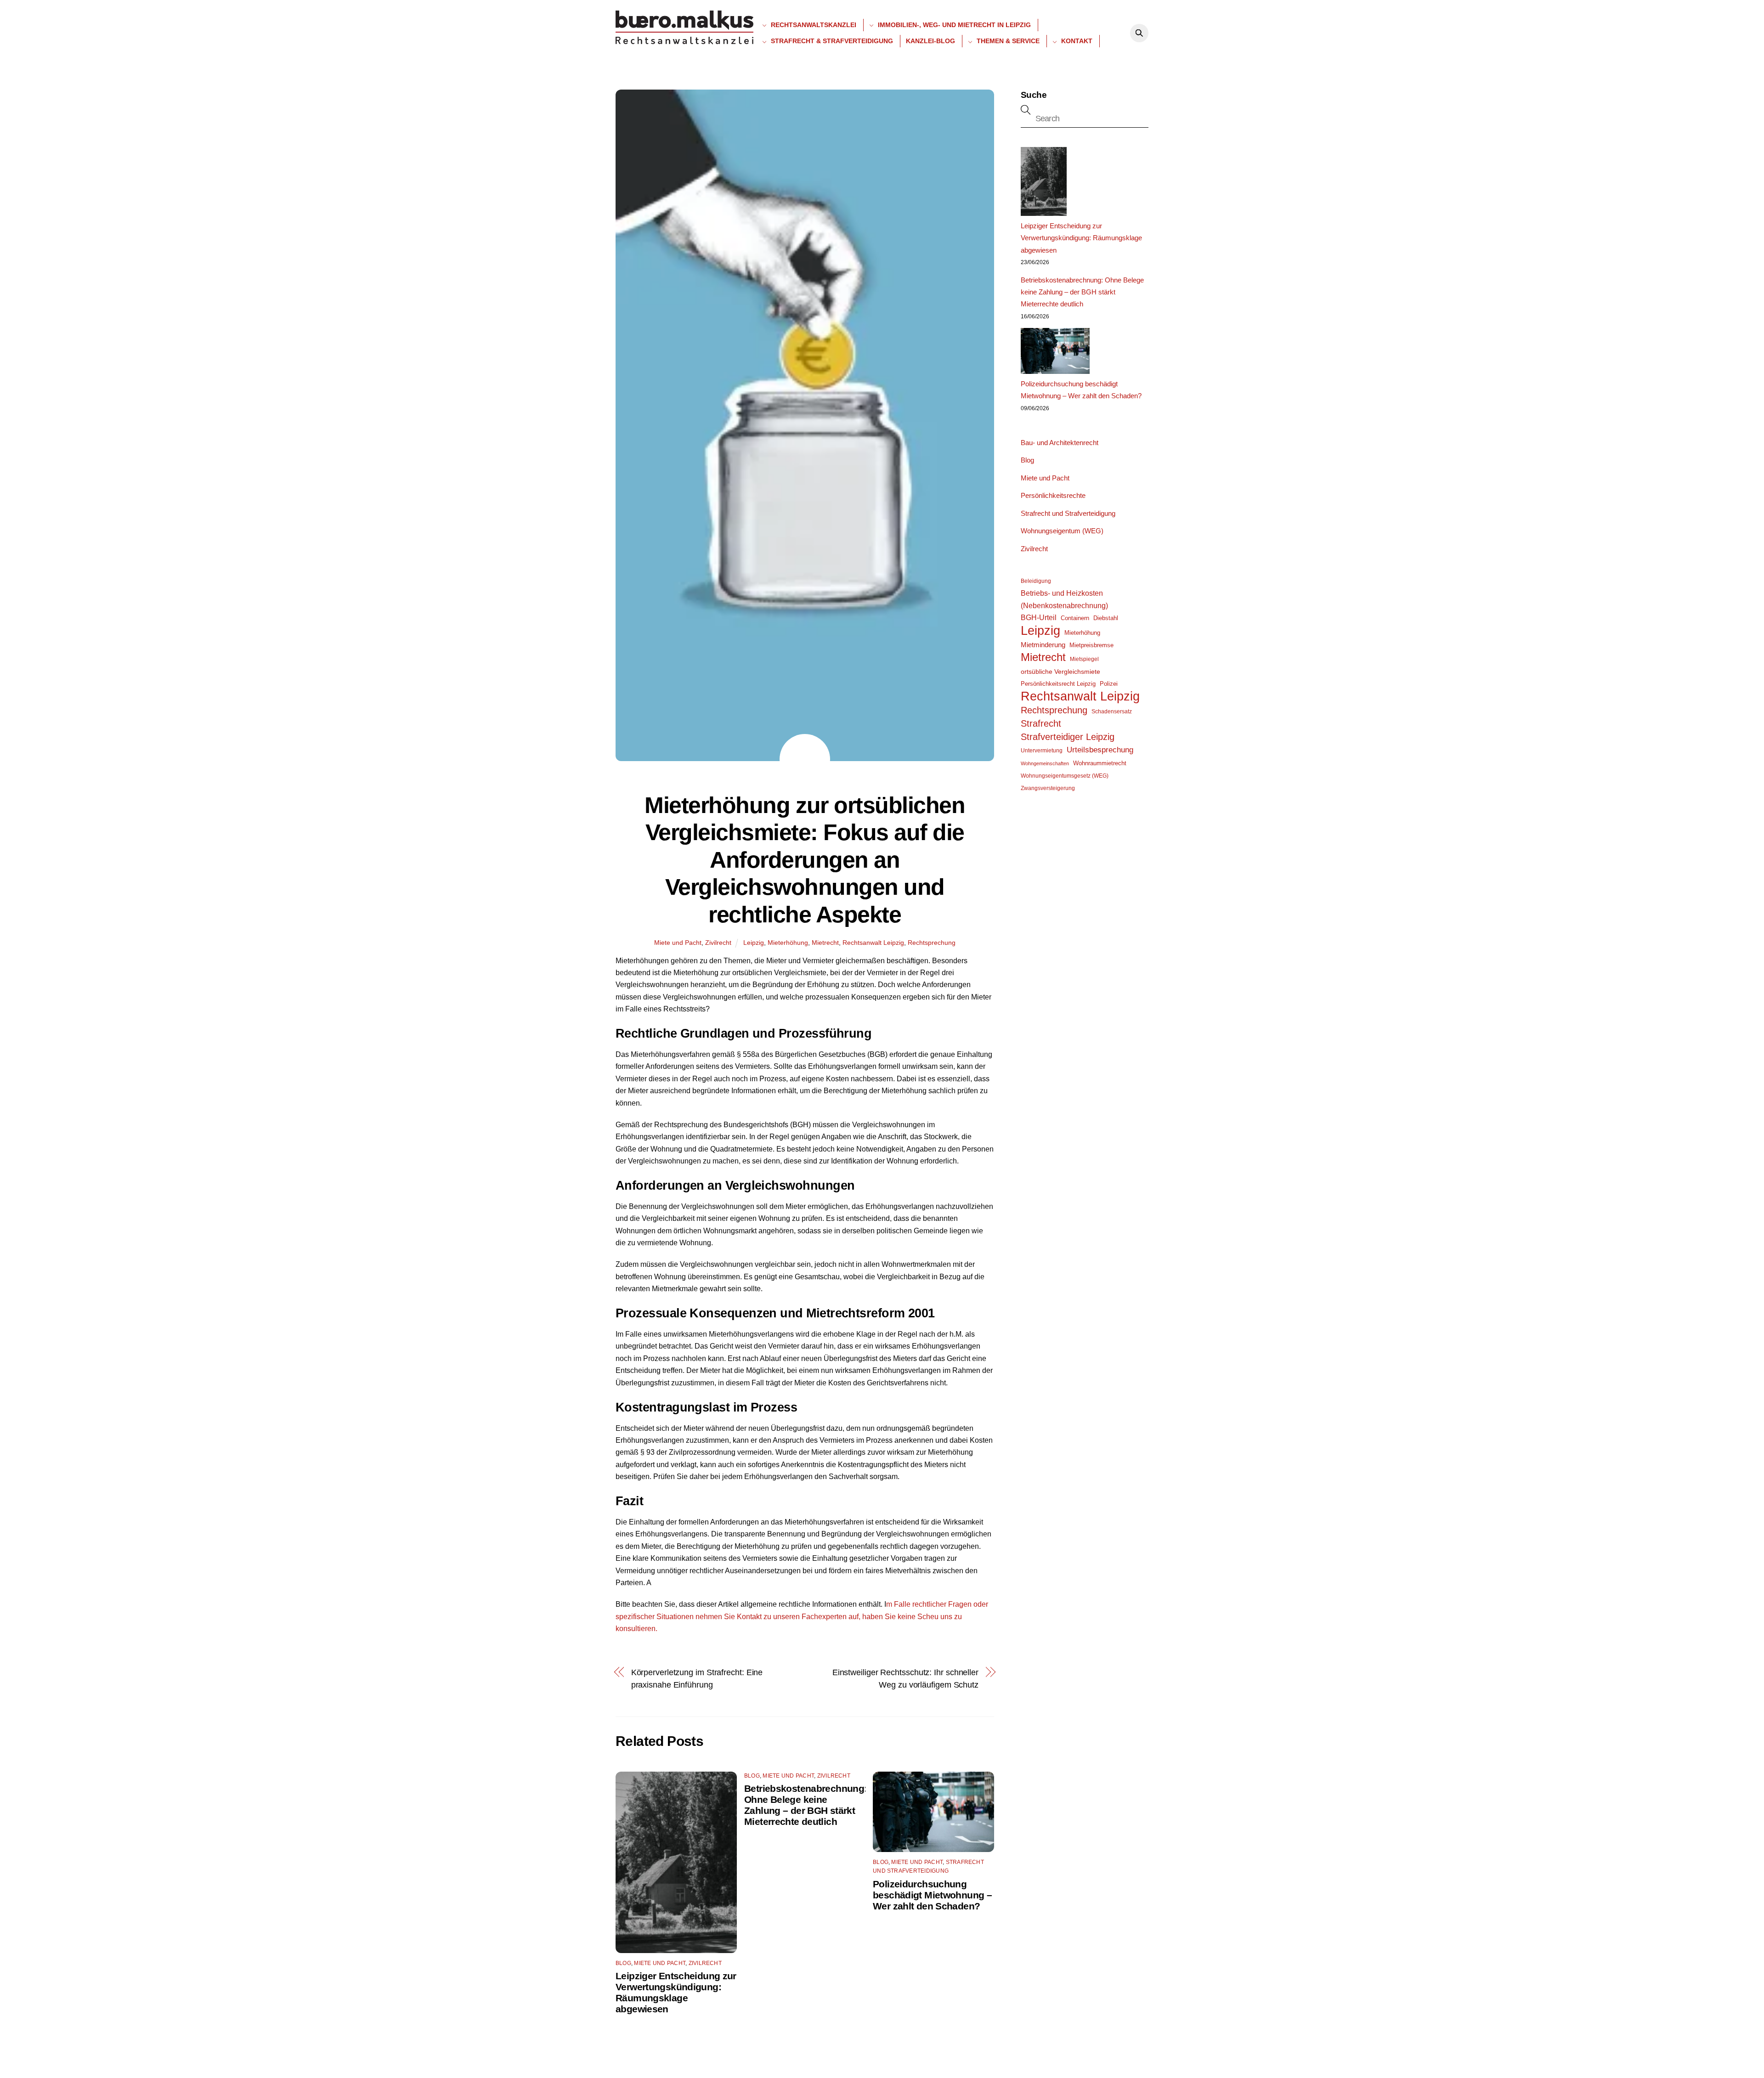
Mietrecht (825, 943)
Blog (623, 1963)
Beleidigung (1036, 581)
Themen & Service (1007, 41)
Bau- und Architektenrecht (1060, 443)
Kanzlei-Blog (930, 41)
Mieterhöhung (788, 943)
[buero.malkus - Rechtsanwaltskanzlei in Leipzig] (684, 41)
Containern (1075, 618)
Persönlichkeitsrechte (1053, 495)
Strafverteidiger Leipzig (1068, 737)
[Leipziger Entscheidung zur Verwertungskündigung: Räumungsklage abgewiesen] (1044, 183)
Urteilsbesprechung (1100, 750)
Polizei (1109, 684)
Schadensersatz (1112, 711)
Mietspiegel (1084, 659)
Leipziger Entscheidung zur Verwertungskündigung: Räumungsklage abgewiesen (676, 1992)
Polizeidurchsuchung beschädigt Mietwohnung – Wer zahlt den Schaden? (932, 1895)
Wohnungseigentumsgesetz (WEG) (1065, 776)
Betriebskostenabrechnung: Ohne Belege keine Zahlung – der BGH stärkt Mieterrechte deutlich (806, 1805)
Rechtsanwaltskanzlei (813, 25)
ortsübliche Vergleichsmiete (1060, 672)
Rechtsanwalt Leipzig (873, 943)
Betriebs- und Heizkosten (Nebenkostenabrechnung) (1064, 599)
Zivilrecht (718, 943)
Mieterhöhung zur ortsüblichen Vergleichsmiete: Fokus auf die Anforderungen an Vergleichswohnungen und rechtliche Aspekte (805, 860)
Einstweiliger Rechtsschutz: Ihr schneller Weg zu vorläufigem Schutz (905, 1678)
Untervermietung (1042, 751)
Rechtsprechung (932, 943)
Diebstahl (1106, 618)
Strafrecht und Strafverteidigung (1068, 513)
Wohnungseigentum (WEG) (1062, 531)
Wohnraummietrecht (1100, 763)
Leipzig (754, 943)
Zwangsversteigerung (1048, 788)
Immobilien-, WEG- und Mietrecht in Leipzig (953, 25)
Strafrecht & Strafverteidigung (831, 41)
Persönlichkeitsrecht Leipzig (1058, 684)
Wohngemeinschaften (1045, 763)
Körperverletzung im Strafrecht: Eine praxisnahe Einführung (697, 1678)
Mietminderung (1043, 645)
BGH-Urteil (1039, 618)
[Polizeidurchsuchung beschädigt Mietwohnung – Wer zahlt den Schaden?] (1055, 353)
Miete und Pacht (678, 943)
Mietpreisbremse (1091, 645)
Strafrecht (1041, 723)
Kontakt (1076, 41)
